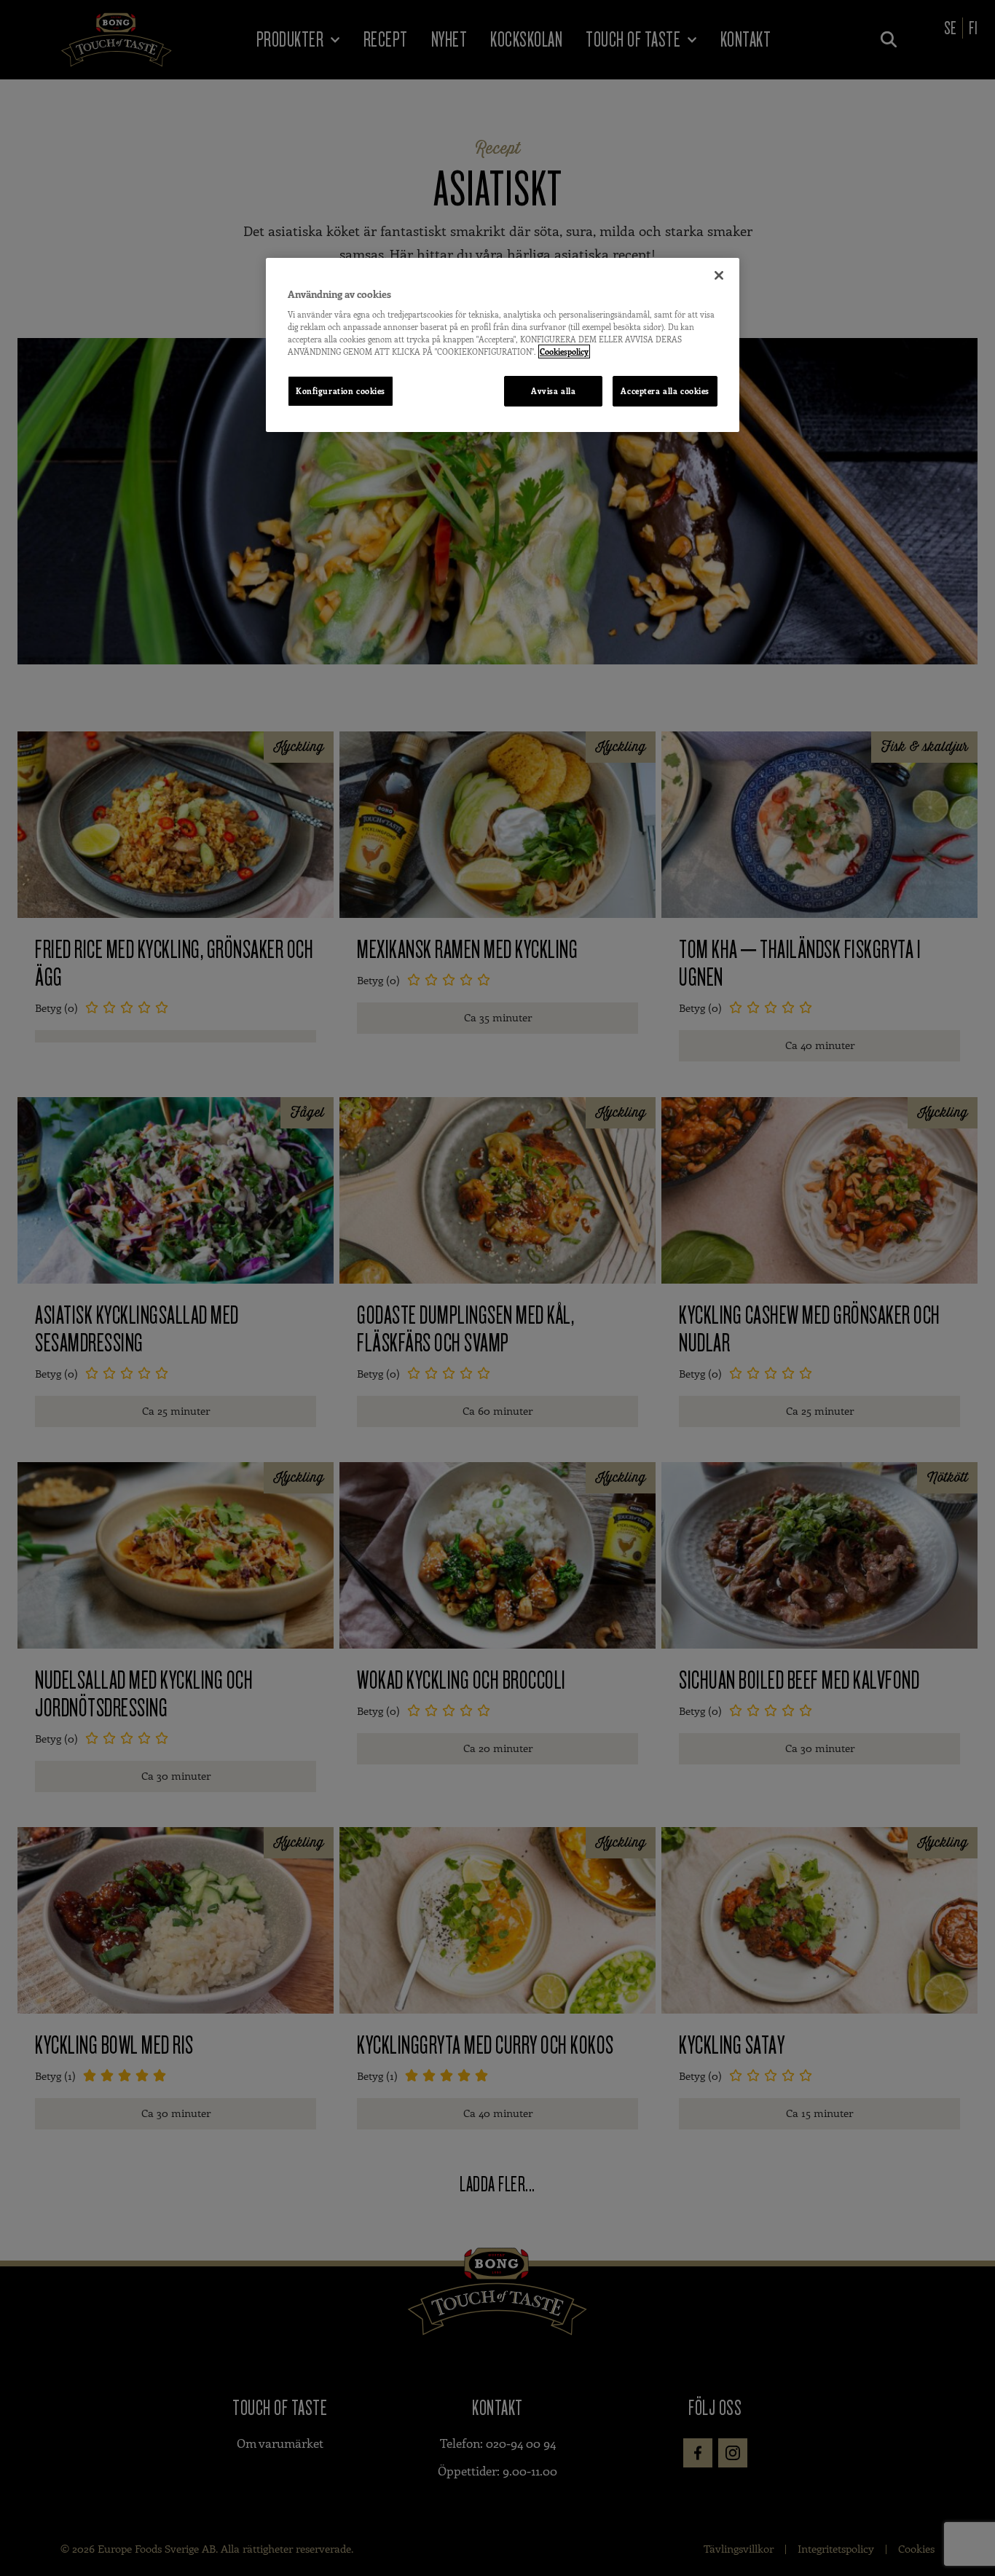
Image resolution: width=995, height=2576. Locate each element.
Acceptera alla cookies (665, 391)
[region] (503, 345)
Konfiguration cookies (341, 391)
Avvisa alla (553, 391)
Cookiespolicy (564, 352)
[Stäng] (719, 275)
